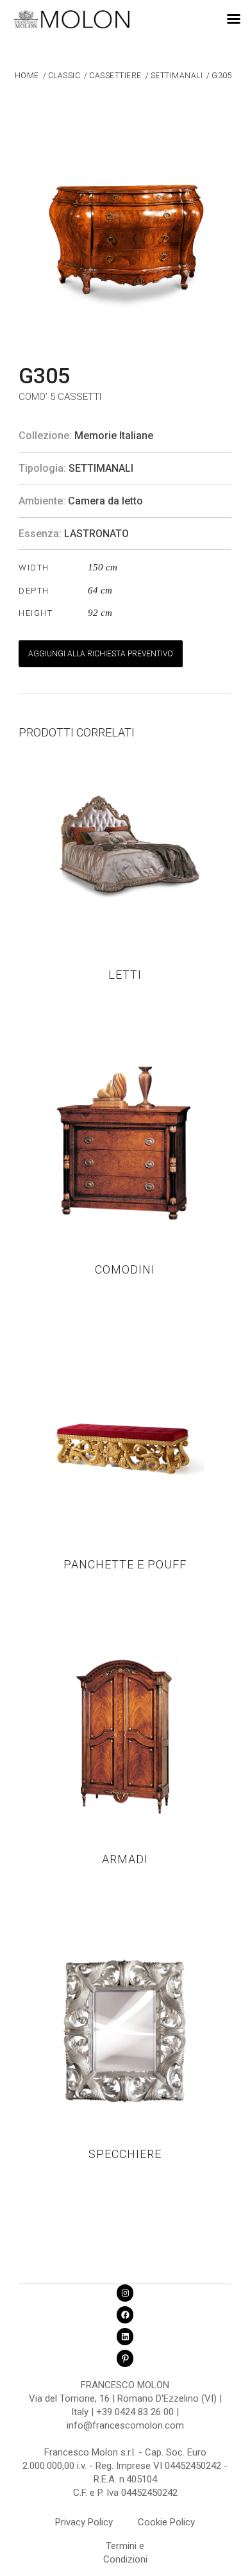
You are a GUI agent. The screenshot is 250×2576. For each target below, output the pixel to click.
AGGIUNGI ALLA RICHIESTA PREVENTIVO (101, 654)
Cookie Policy (166, 2522)
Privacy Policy (84, 2522)
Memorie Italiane (114, 436)
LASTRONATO (96, 534)
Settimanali (101, 468)
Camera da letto (105, 501)
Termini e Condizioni (125, 2548)
